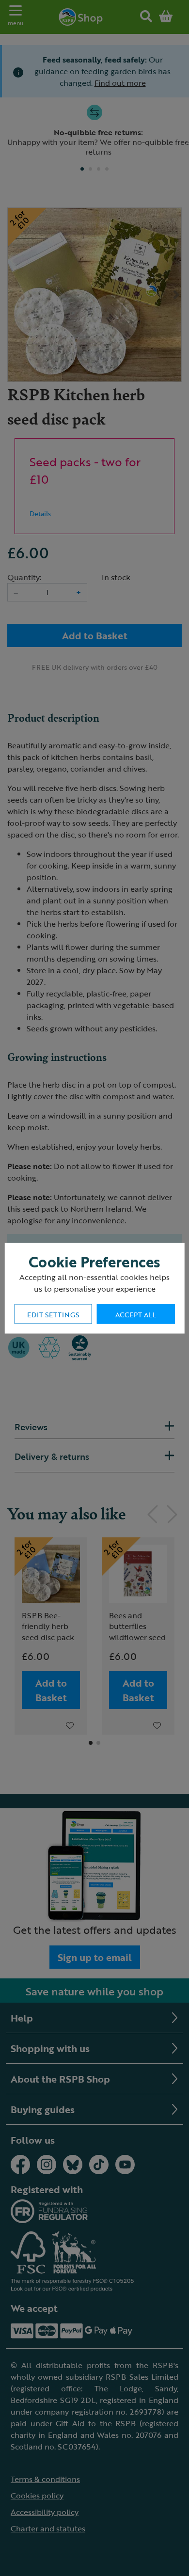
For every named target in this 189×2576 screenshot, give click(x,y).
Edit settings (53, 1314)
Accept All (136, 1314)
